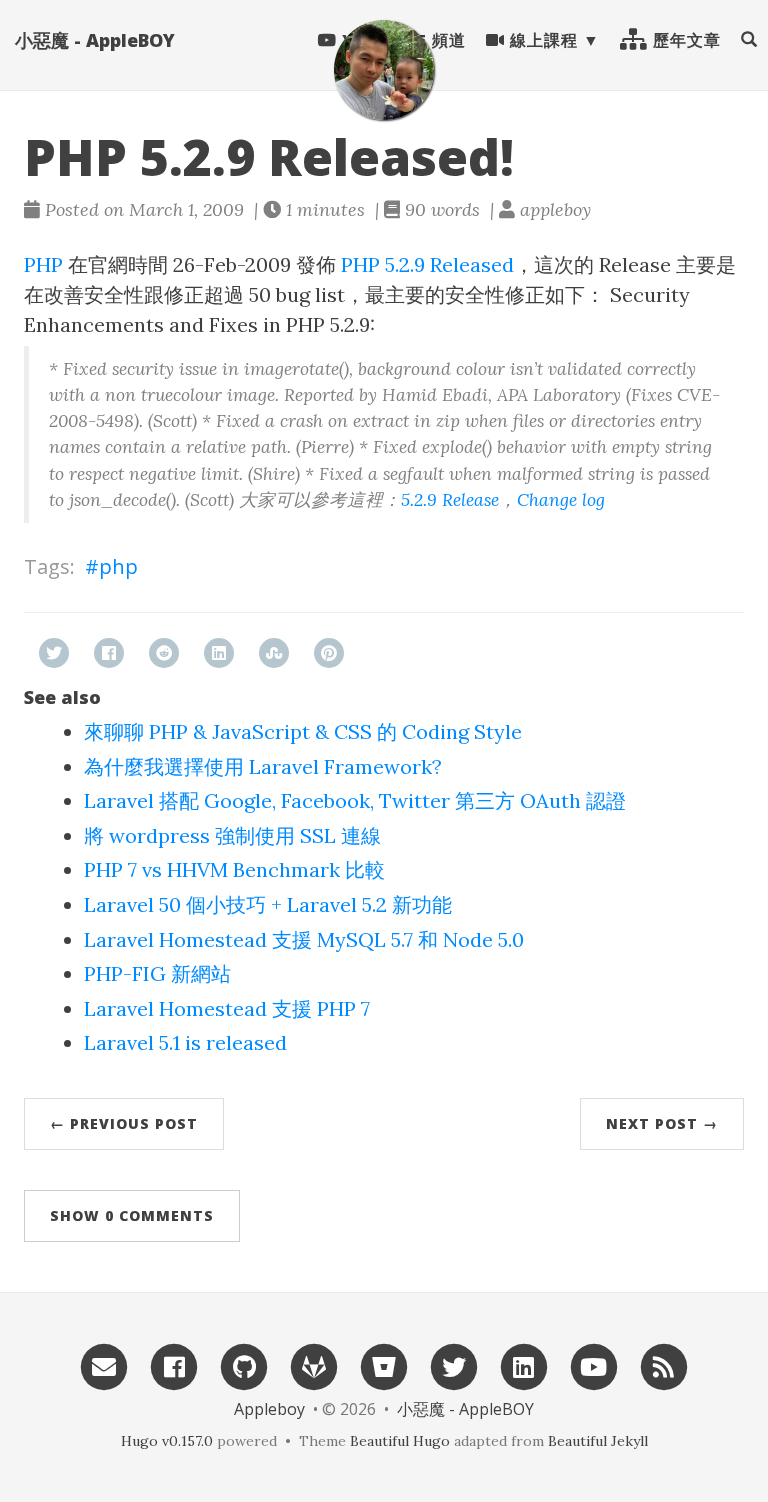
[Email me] (104, 1365)
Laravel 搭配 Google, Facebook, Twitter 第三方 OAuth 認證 (355, 800)
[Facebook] (174, 1365)
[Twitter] (454, 1365)
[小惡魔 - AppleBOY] (384, 70)
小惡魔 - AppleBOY (95, 40)
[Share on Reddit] (164, 653)
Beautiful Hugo (400, 1441)
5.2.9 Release (450, 499)
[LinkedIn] (524, 1365)
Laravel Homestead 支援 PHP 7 (227, 1008)
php (118, 566)
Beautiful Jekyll (598, 1441)
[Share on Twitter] (54, 653)
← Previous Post (124, 1123)
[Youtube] (594, 1365)
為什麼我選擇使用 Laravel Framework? (263, 766)
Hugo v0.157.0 (167, 1441)
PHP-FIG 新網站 (157, 973)
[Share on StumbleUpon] (274, 653)
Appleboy (269, 1409)
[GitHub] (244, 1365)
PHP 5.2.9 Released (427, 264)
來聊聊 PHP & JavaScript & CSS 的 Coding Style (303, 731)
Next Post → (662, 1123)
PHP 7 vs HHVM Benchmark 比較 (234, 869)
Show (132, 1215)
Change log (561, 499)
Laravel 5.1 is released (185, 1042)
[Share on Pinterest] (329, 653)
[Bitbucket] (384, 1365)
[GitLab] (314, 1365)
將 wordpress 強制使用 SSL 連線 (232, 835)
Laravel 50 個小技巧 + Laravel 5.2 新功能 (268, 904)
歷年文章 (684, 40)
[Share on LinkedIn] (219, 653)
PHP (43, 264)
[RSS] (664, 1365)
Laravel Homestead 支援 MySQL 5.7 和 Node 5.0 (304, 939)
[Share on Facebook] (109, 653)
